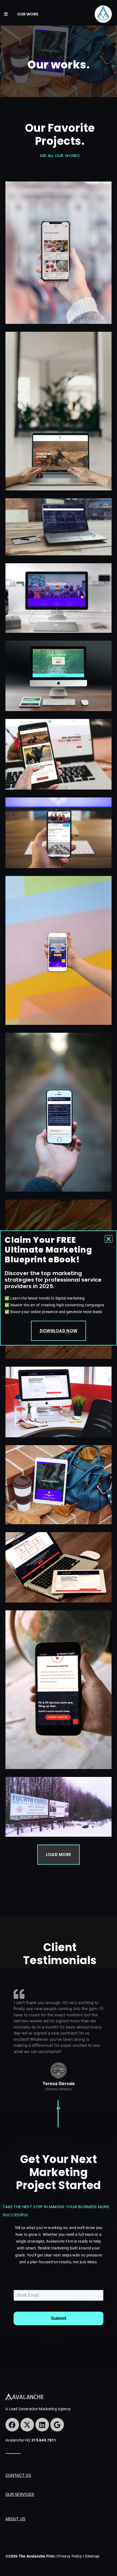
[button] (109, 1239)
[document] (59, 1288)
